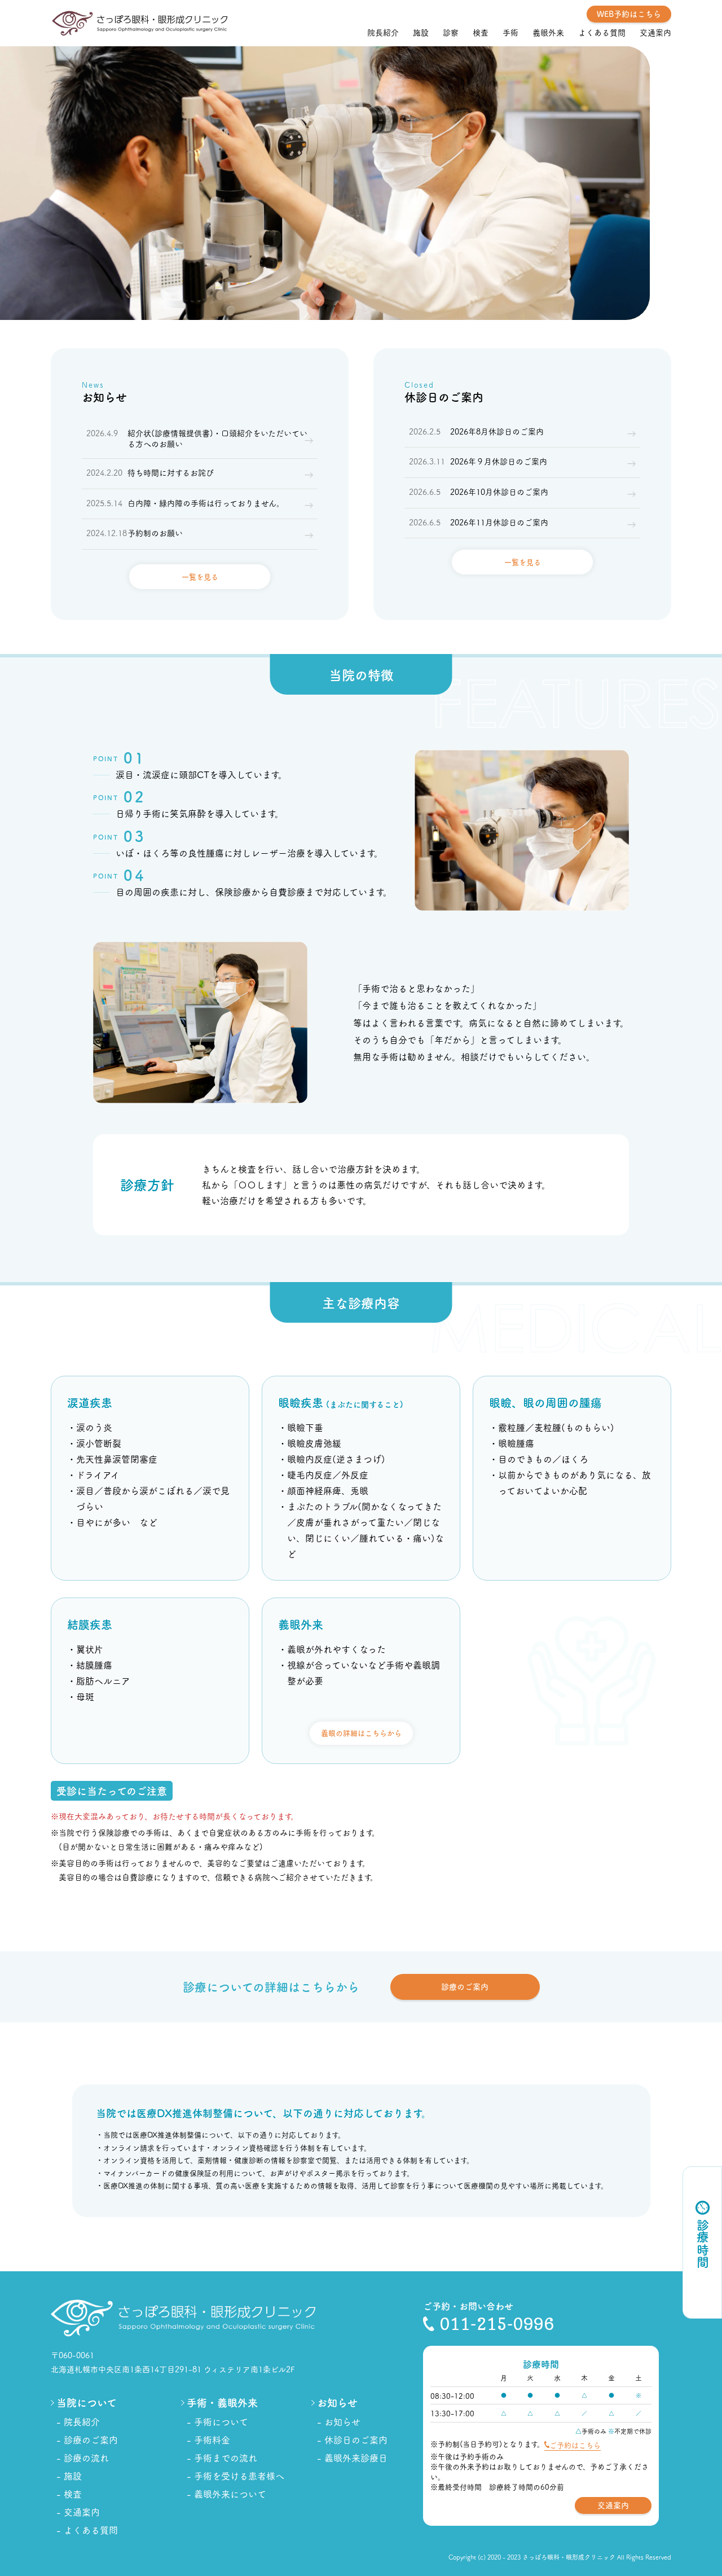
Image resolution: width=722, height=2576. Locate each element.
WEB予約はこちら (629, 14)
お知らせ (342, 2421)
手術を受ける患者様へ (239, 2476)
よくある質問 (602, 32)
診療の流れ (86, 2457)
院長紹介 (383, 32)
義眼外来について (230, 2494)
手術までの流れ (226, 2457)
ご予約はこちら (575, 2445)
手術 (510, 32)
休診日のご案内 (356, 2439)
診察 (451, 32)
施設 (421, 32)
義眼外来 (548, 32)
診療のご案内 (465, 1986)
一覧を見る (200, 576)
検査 (481, 32)
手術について (221, 2421)
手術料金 (212, 2439)
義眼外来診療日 (356, 2457)
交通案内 (655, 32)
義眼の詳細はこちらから (361, 1733)
